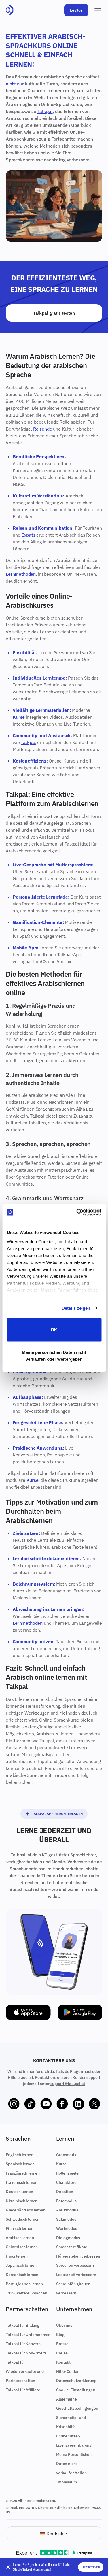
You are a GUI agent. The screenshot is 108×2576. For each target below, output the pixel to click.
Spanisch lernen (20, 2164)
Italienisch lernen (22, 2182)
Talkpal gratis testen (54, 313)
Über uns (64, 2325)
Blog (60, 2335)
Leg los (76, 10)
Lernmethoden (21, 574)
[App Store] (28, 2012)
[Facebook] (62, 2104)
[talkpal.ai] (10, 10)
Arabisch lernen (20, 2238)
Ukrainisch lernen (22, 2201)
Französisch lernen (23, 2173)
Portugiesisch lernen (24, 2284)
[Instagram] (14, 2104)
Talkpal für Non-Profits (26, 2353)
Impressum (67, 2482)
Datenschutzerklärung (76, 2381)
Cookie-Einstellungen (76, 2390)
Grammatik (66, 2155)
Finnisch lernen (20, 2228)
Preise (62, 2353)
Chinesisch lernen (22, 2247)
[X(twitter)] (94, 2104)
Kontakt (63, 2362)
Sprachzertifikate (72, 2247)
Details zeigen (76, 1308)
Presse (62, 2344)
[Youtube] (46, 2104)
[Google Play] (80, 2012)
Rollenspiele (67, 2173)
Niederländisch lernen (26, 2210)
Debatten (65, 2192)
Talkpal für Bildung (23, 2325)
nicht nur (15, 84)
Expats (28, 535)
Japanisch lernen (21, 2265)
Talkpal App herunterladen (57, 1814)
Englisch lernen (20, 2155)
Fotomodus (66, 2201)
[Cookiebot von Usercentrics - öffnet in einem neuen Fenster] (77, 1212)
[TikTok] (30, 2104)
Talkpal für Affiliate (23, 2390)
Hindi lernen (17, 2256)
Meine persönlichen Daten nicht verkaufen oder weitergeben (54, 1355)
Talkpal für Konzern (23, 2344)
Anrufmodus (67, 2210)
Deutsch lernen (19, 2192)
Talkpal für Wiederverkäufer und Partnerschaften (25, 2371)
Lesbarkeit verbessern (76, 2275)
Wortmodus (67, 2228)
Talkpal (45, 111)
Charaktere (66, 2182)
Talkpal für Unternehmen (28, 2335)
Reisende (43, 429)
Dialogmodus (68, 2238)
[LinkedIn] (78, 2104)
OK (54, 1330)
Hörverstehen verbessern (79, 2256)
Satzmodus (66, 2219)
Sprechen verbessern (75, 2265)
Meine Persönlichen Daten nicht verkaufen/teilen (74, 2464)
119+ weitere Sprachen (26, 2293)
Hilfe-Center (67, 2371)
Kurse (19, 717)
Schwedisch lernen (23, 2219)
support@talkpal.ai (68, 2084)
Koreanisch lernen (22, 2275)
